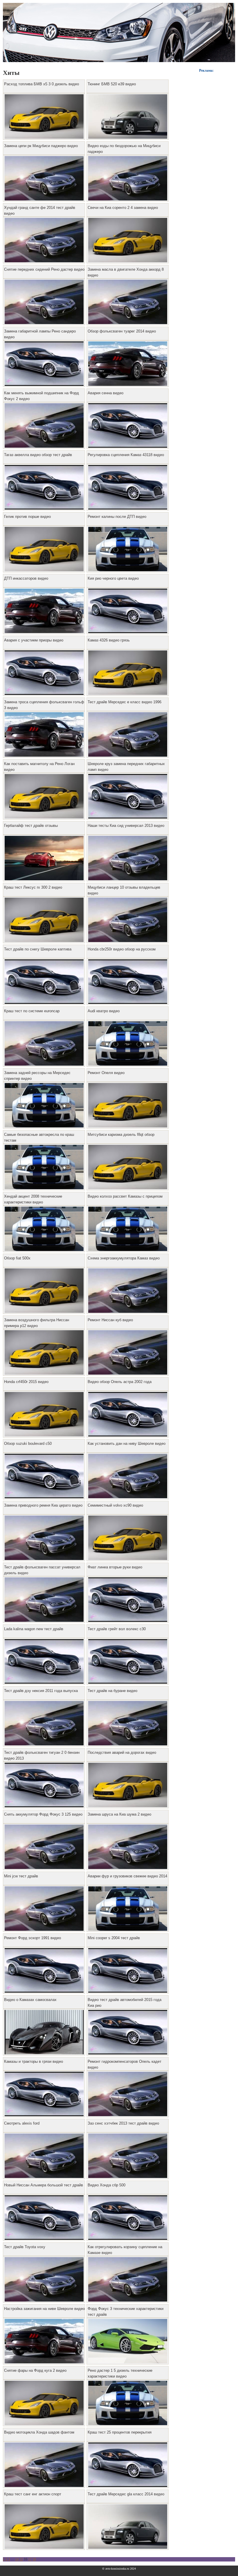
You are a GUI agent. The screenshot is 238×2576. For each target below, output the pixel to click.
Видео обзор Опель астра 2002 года (120, 1382)
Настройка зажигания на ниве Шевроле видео (44, 2309)
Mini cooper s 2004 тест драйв (114, 1938)
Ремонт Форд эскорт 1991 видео (33, 1938)
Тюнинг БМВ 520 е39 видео (112, 84)
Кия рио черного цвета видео (113, 578)
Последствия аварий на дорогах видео (122, 1752)
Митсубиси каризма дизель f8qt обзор (121, 1135)
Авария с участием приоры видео (34, 640)
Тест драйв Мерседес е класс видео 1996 (125, 702)
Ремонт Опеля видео (106, 1073)
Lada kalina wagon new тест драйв (34, 1629)
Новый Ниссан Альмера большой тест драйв (44, 2185)
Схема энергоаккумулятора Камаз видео (124, 1258)
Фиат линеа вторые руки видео (115, 1567)
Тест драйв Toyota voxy (25, 2247)
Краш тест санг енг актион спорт (33, 2494)
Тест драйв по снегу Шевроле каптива (38, 949)
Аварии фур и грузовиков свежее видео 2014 (127, 1876)
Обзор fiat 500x (17, 1258)
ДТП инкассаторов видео (26, 578)
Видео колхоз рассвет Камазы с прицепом (125, 1196)
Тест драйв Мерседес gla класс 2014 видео (126, 2494)
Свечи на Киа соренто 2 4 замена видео (123, 208)
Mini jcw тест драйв (21, 1876)
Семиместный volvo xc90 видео (115, 1505)
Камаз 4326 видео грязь (109, 640)
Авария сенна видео (106, 393)
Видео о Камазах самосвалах (30, 2000)
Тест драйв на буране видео (112, 1691)
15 (21, 2559)
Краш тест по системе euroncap (32, 1011)
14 (17, 2559)
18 (34, 2559)
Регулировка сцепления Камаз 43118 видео (126, 455)
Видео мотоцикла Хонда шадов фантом (39, 2432)
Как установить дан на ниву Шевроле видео (127, 1444)
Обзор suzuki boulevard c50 (28, 1444)
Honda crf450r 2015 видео (26, 1382)
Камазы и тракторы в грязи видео (34, 2061)
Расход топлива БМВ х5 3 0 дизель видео (42, 84)
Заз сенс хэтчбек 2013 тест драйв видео (123, 2123)
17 (30, 2559)
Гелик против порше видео (27, 517)
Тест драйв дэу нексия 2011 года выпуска (41, 1691)
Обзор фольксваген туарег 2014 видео (122, 331)
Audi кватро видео (104, 1011)
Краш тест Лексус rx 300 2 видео (33, 887)
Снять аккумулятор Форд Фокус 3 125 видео (43, 1814)
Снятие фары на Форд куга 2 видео (35, 2370)
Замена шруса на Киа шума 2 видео (119, 1814)
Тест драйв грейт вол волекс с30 (117, 1629)
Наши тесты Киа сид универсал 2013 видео (126, 826)
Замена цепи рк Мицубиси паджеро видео (41, 146)
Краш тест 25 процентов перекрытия (120, 2432)
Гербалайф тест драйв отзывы (31, 826)
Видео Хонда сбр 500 (107, 2185)
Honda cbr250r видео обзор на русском (122, 949)
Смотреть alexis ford (22, 2123)
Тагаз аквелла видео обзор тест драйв (38, 455)
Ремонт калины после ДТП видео (117, 517)
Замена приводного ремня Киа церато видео (43, 1505)
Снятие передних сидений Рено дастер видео (44, 269)
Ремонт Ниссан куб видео (110, 1320)
